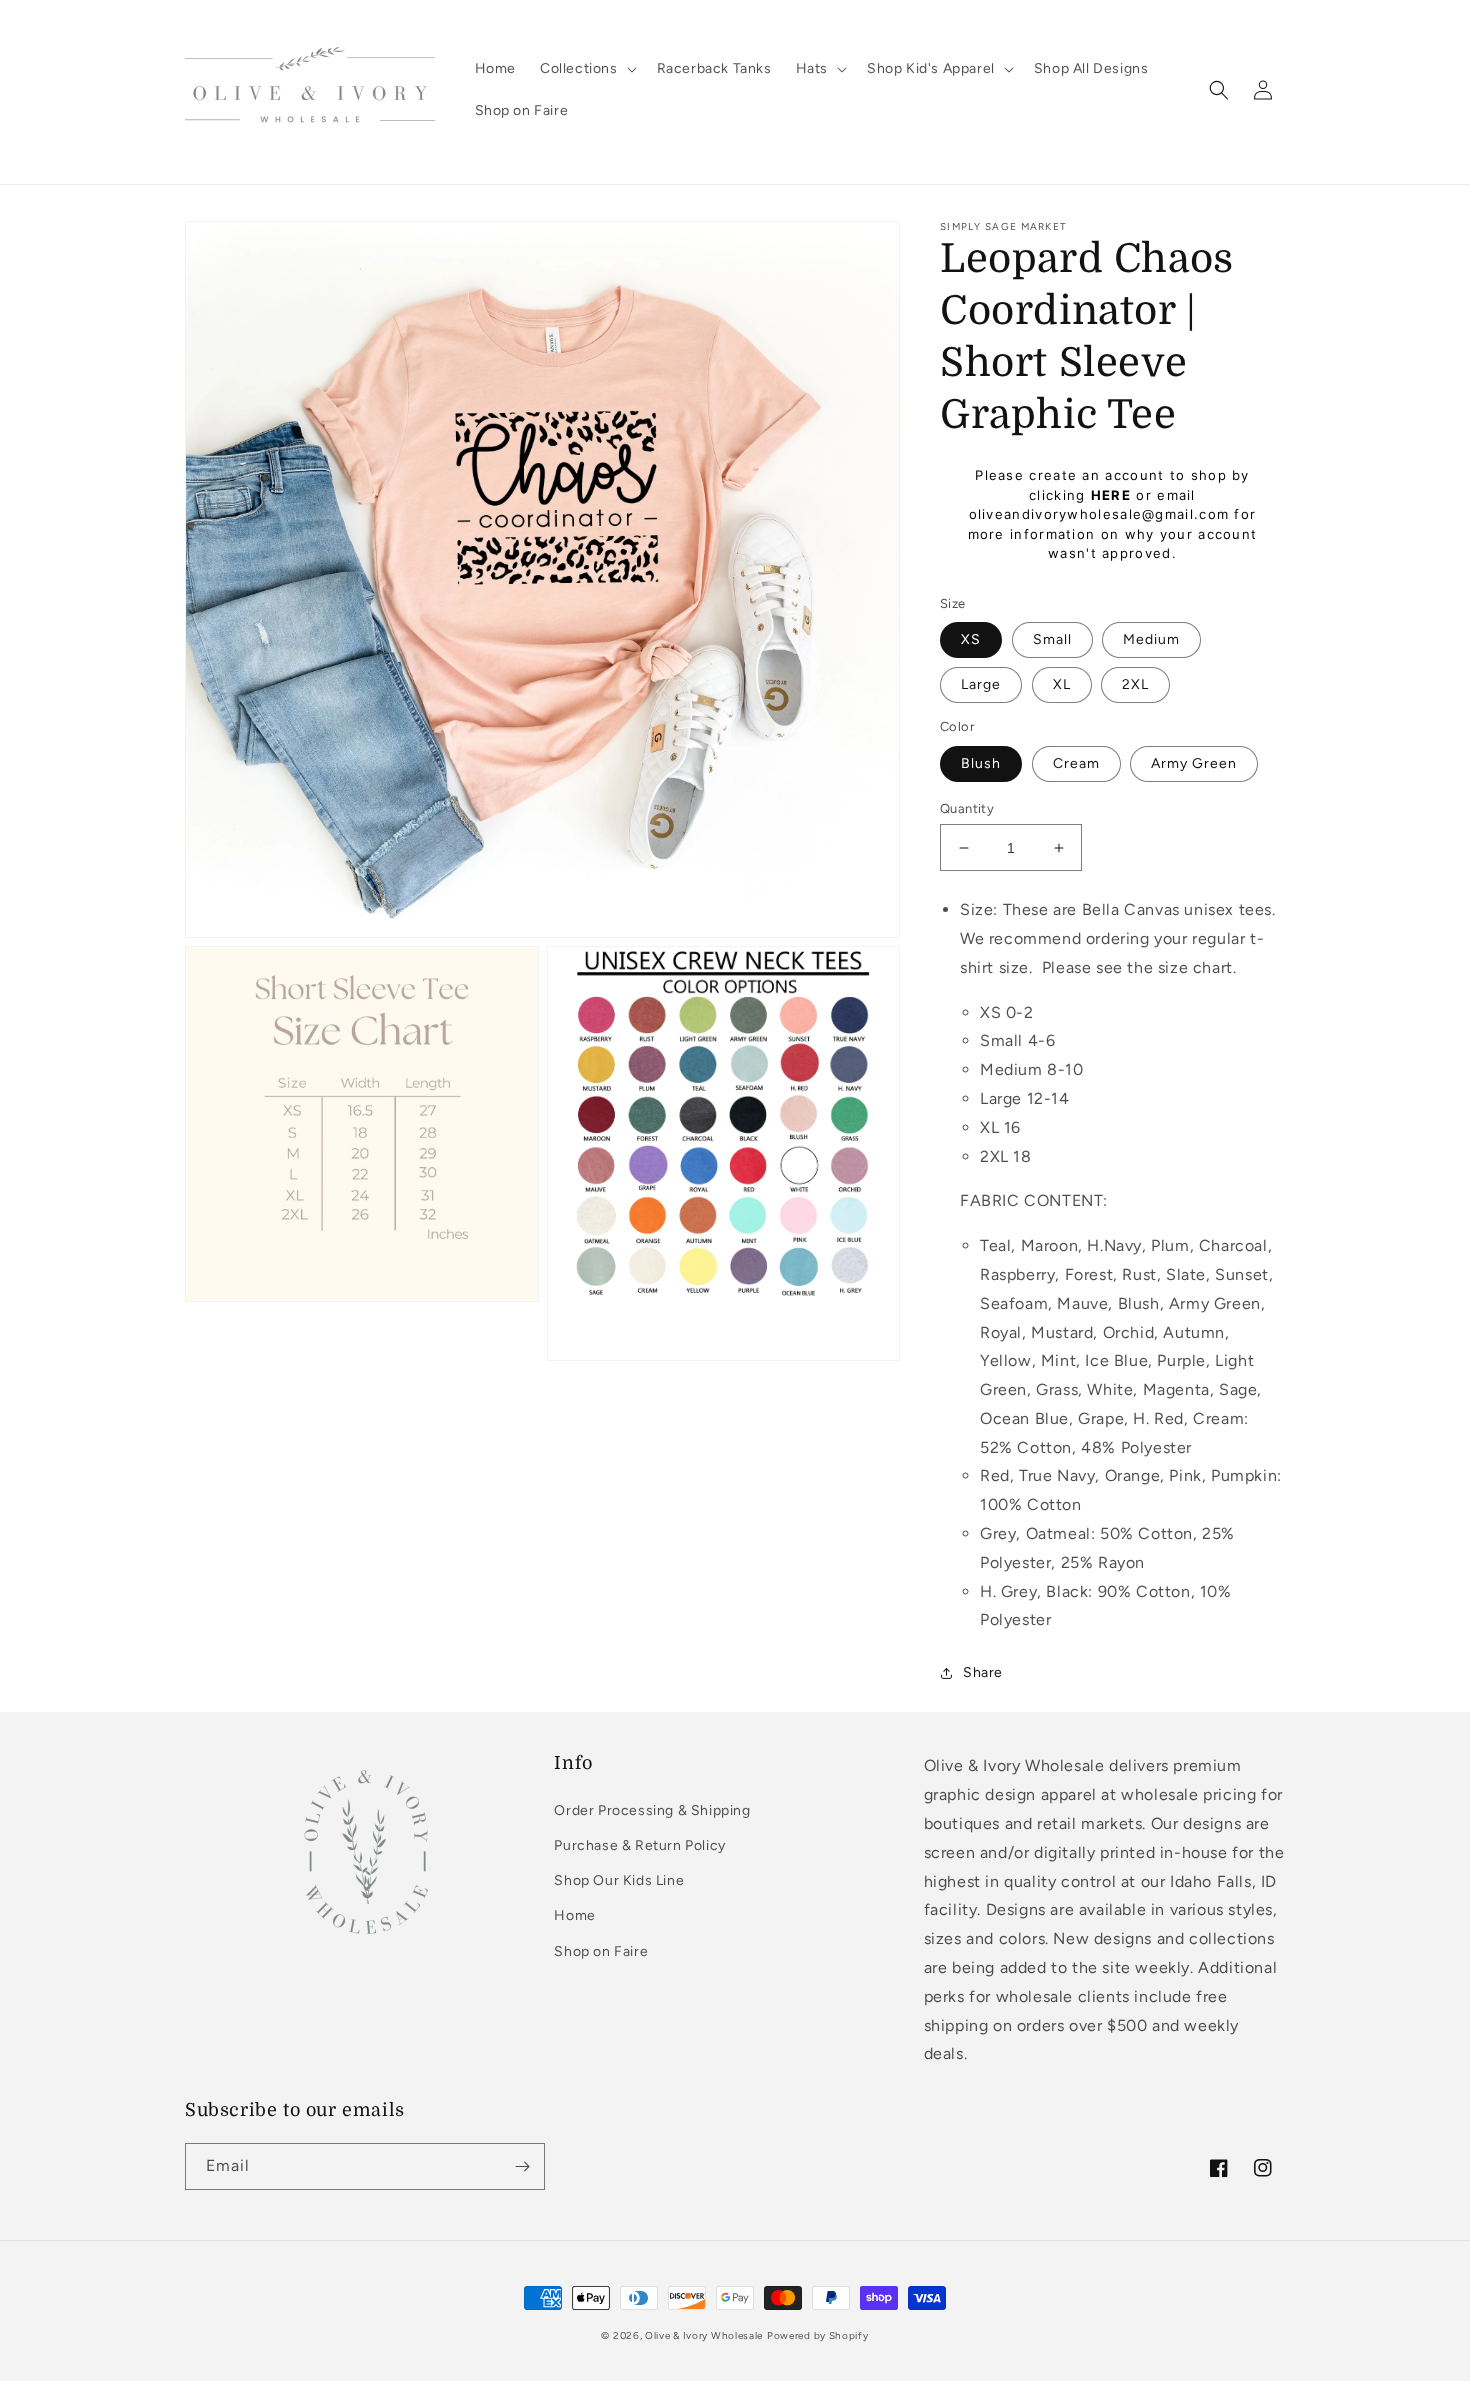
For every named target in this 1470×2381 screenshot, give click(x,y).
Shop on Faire (601, 1951)
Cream (1076, 763)
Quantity (967, 808)
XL (1062, 684)
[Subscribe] (522, 2166)
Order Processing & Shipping (652, 1810)
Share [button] (983, 1672)
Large (981, 684)
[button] (586, 69)
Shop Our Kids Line (619, 1880)
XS (971, 639)
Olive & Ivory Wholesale (704, 2335)
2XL (1135, 684)
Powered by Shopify (818, 2335)
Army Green (1194, 763)
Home (574, 1915)
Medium (1151, 639)
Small (1052, 639)
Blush (981, 763)
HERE (1111, 495)
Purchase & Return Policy (639, 1845)
